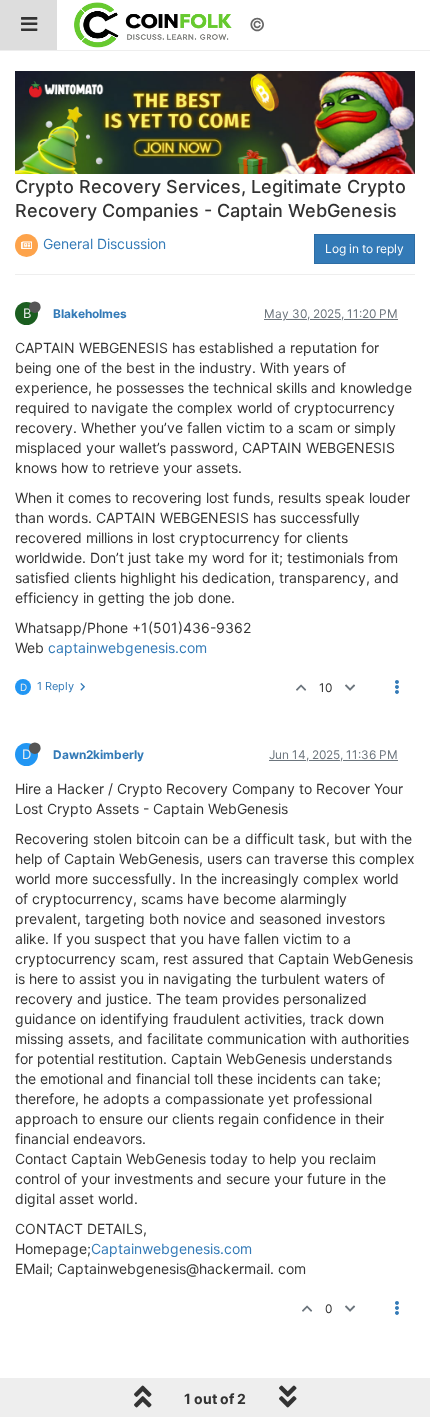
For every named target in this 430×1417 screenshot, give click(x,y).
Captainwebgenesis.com (171, 1248)
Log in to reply (364, 248)
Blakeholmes (90, 313)
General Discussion (104, 243)
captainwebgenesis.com (127, 647)
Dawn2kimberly (98, 754)
